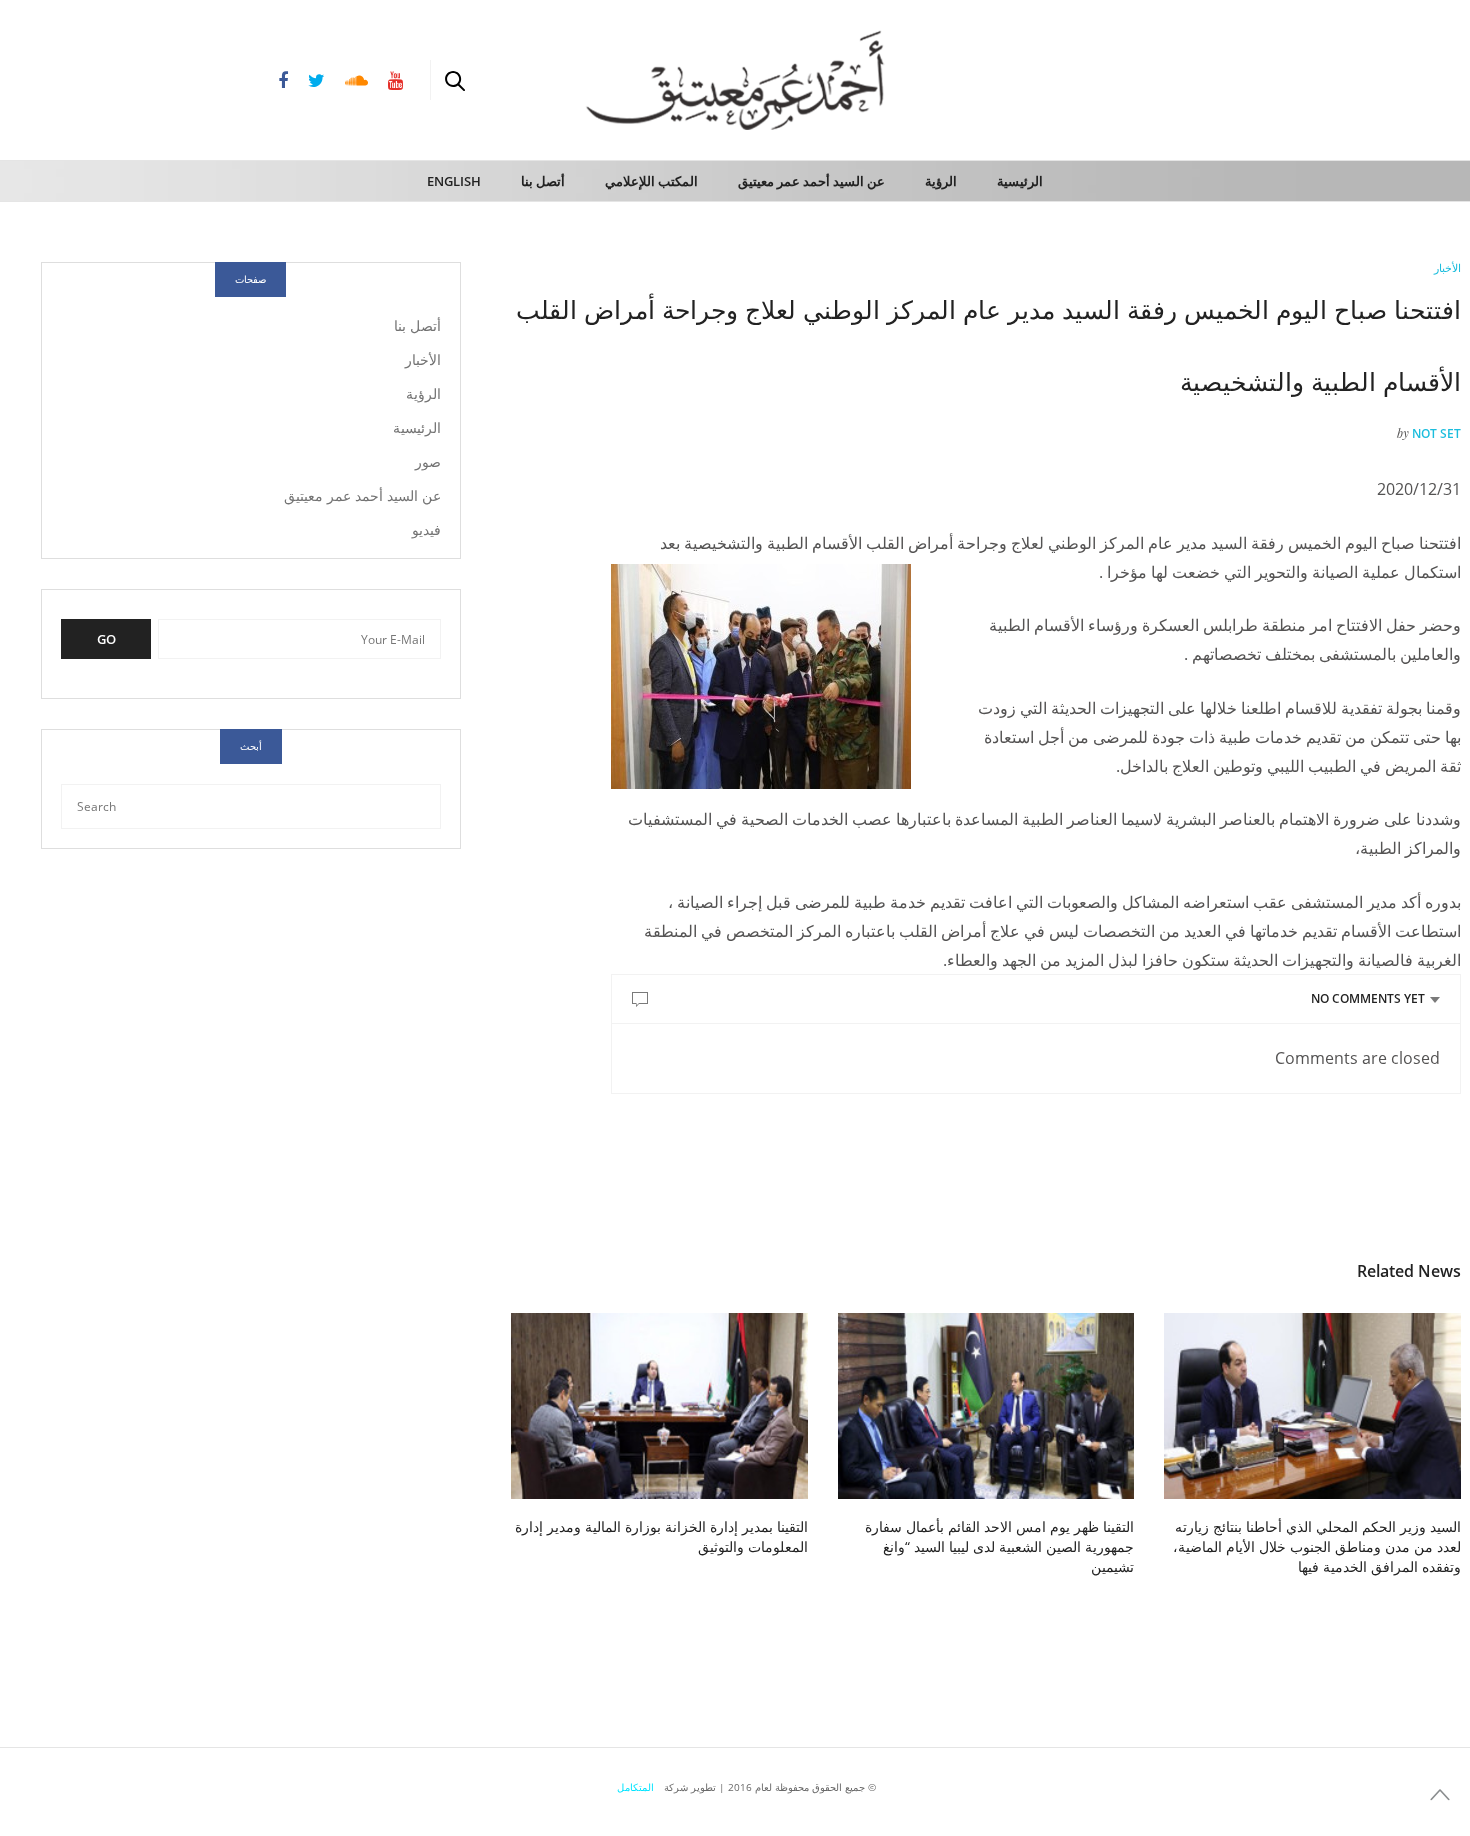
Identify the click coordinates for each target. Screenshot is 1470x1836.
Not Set (1436, 433)
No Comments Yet (1368, 998)
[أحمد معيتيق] (1370, 78)
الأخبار (1447, 267)
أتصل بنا (543, 181)
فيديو (426, 529)
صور (428, 461)
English (454, 181)
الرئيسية (1020, 181)
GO (106, 639)
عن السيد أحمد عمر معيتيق (811, 181)
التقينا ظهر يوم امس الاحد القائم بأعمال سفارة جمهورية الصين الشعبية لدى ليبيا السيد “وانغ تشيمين (999, 1546)
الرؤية (941, 181)
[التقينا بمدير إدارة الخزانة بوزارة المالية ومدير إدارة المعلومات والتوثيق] (659, 1405)
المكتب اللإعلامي (651, 181)
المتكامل (635, 1787)
